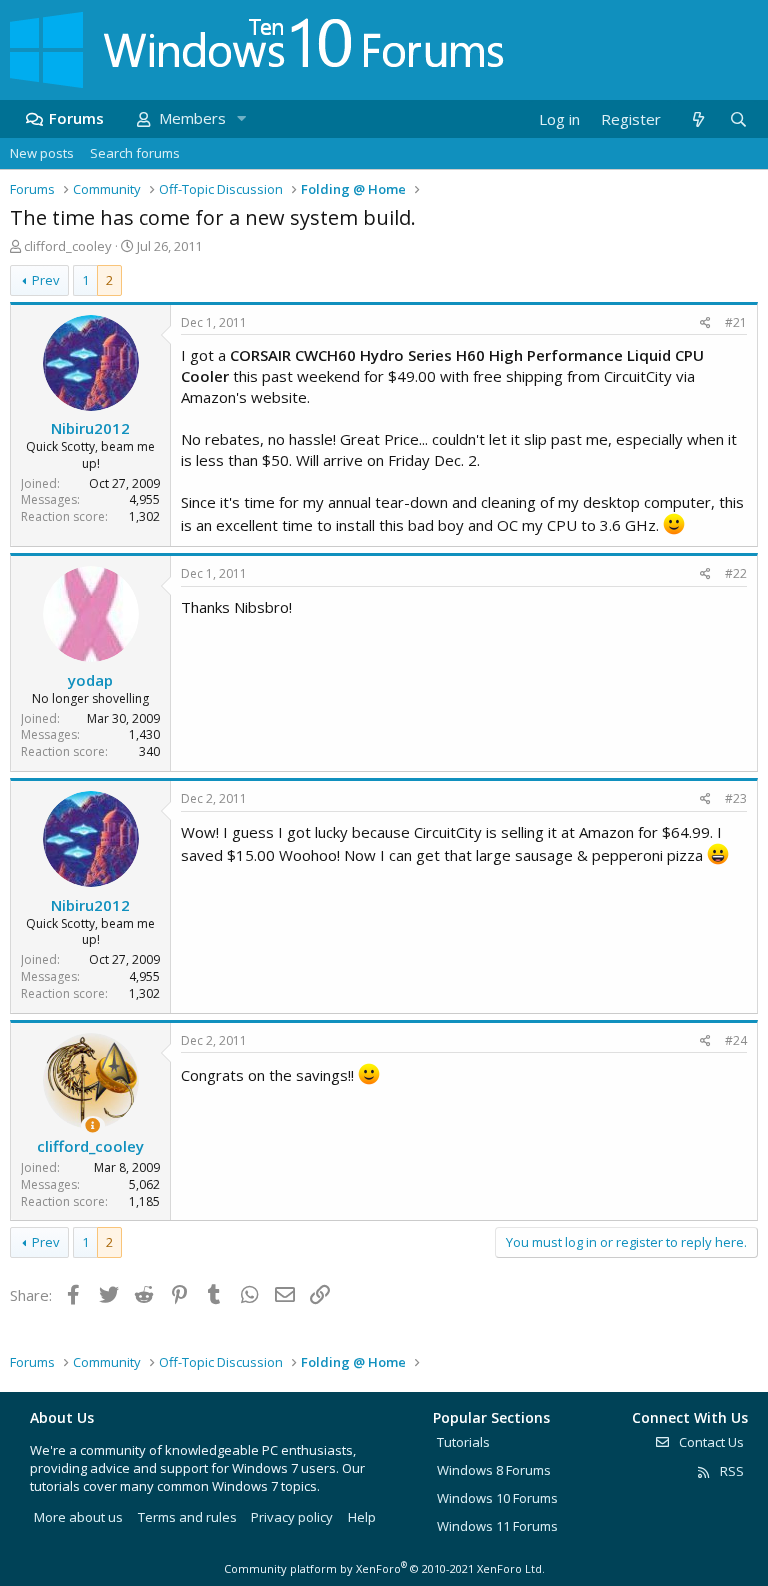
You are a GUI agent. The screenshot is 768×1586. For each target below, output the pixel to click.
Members (192, 118)
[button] (241, 118)
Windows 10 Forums (497, 1498)
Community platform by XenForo (384, 1568)
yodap (90, 680)
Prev (46, 280)
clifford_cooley (68, 246)
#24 (736, 1040)
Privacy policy (292, 1517)
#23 (736, 798)
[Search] (738, 119)
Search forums (135, 153)
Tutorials (463, 1442)
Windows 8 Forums (494, 1470)
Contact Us (710, 1442)
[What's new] (697, 119)
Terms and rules (187, 1517)
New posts (42, 153)
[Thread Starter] (92, 1125)
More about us (78, 1517)
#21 (736, 322)
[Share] (705, 323)
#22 (736, 573)
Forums (76, 118)
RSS (730, 1471)
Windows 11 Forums (497, 1526)
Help (362, 1517)
